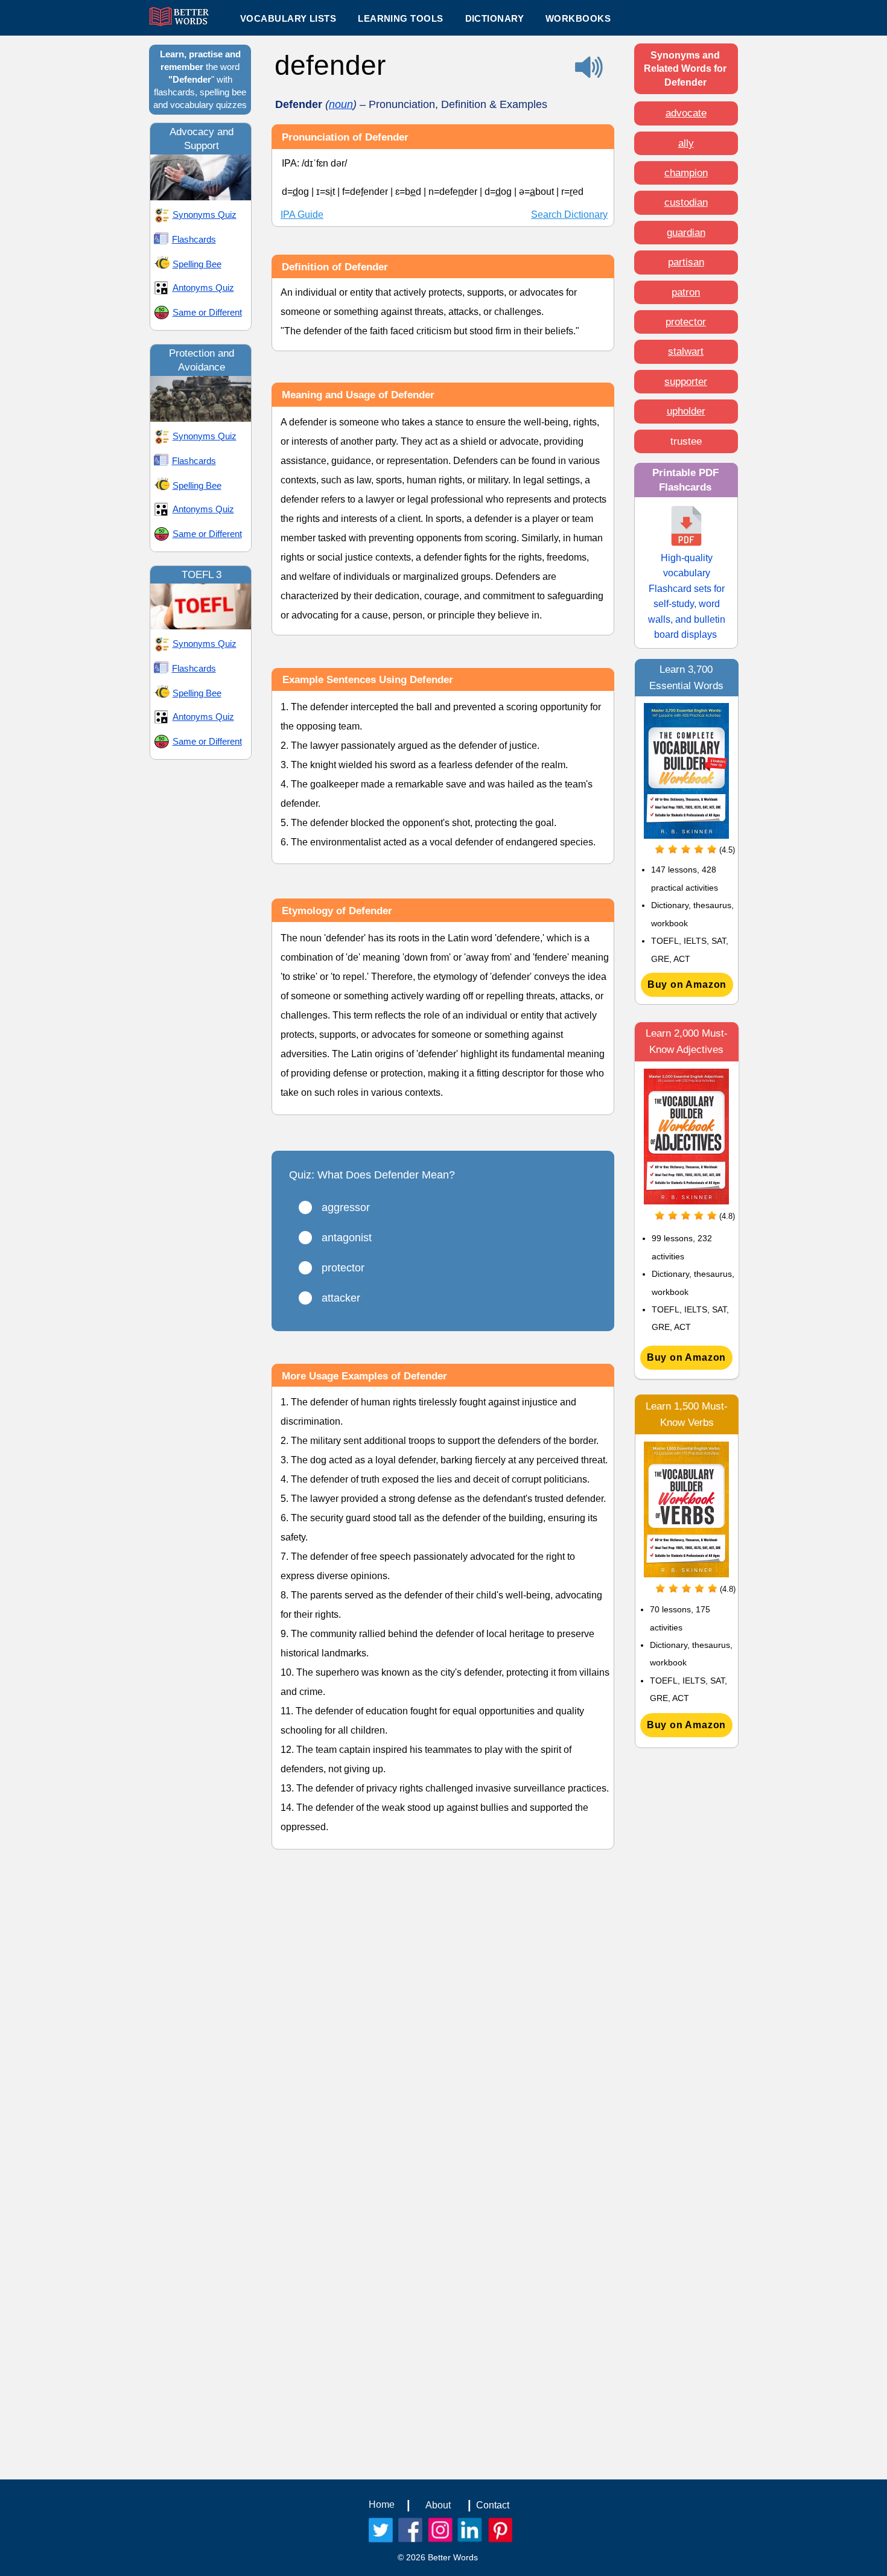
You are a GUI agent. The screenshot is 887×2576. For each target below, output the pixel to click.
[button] (400, 18)
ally (686, 143)
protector (686, 322)
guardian (686, 233)
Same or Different (207, 312)
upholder (686, 411)
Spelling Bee (197, 264)
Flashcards (194, 239)
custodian (686, 202)
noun (341, 104)
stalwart (686, 351)
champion (686, 173)
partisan (686, 262)
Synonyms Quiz (205, 215)
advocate (686, 113)
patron (686, 292)
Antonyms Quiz (203, 288)
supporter (686, 382)
